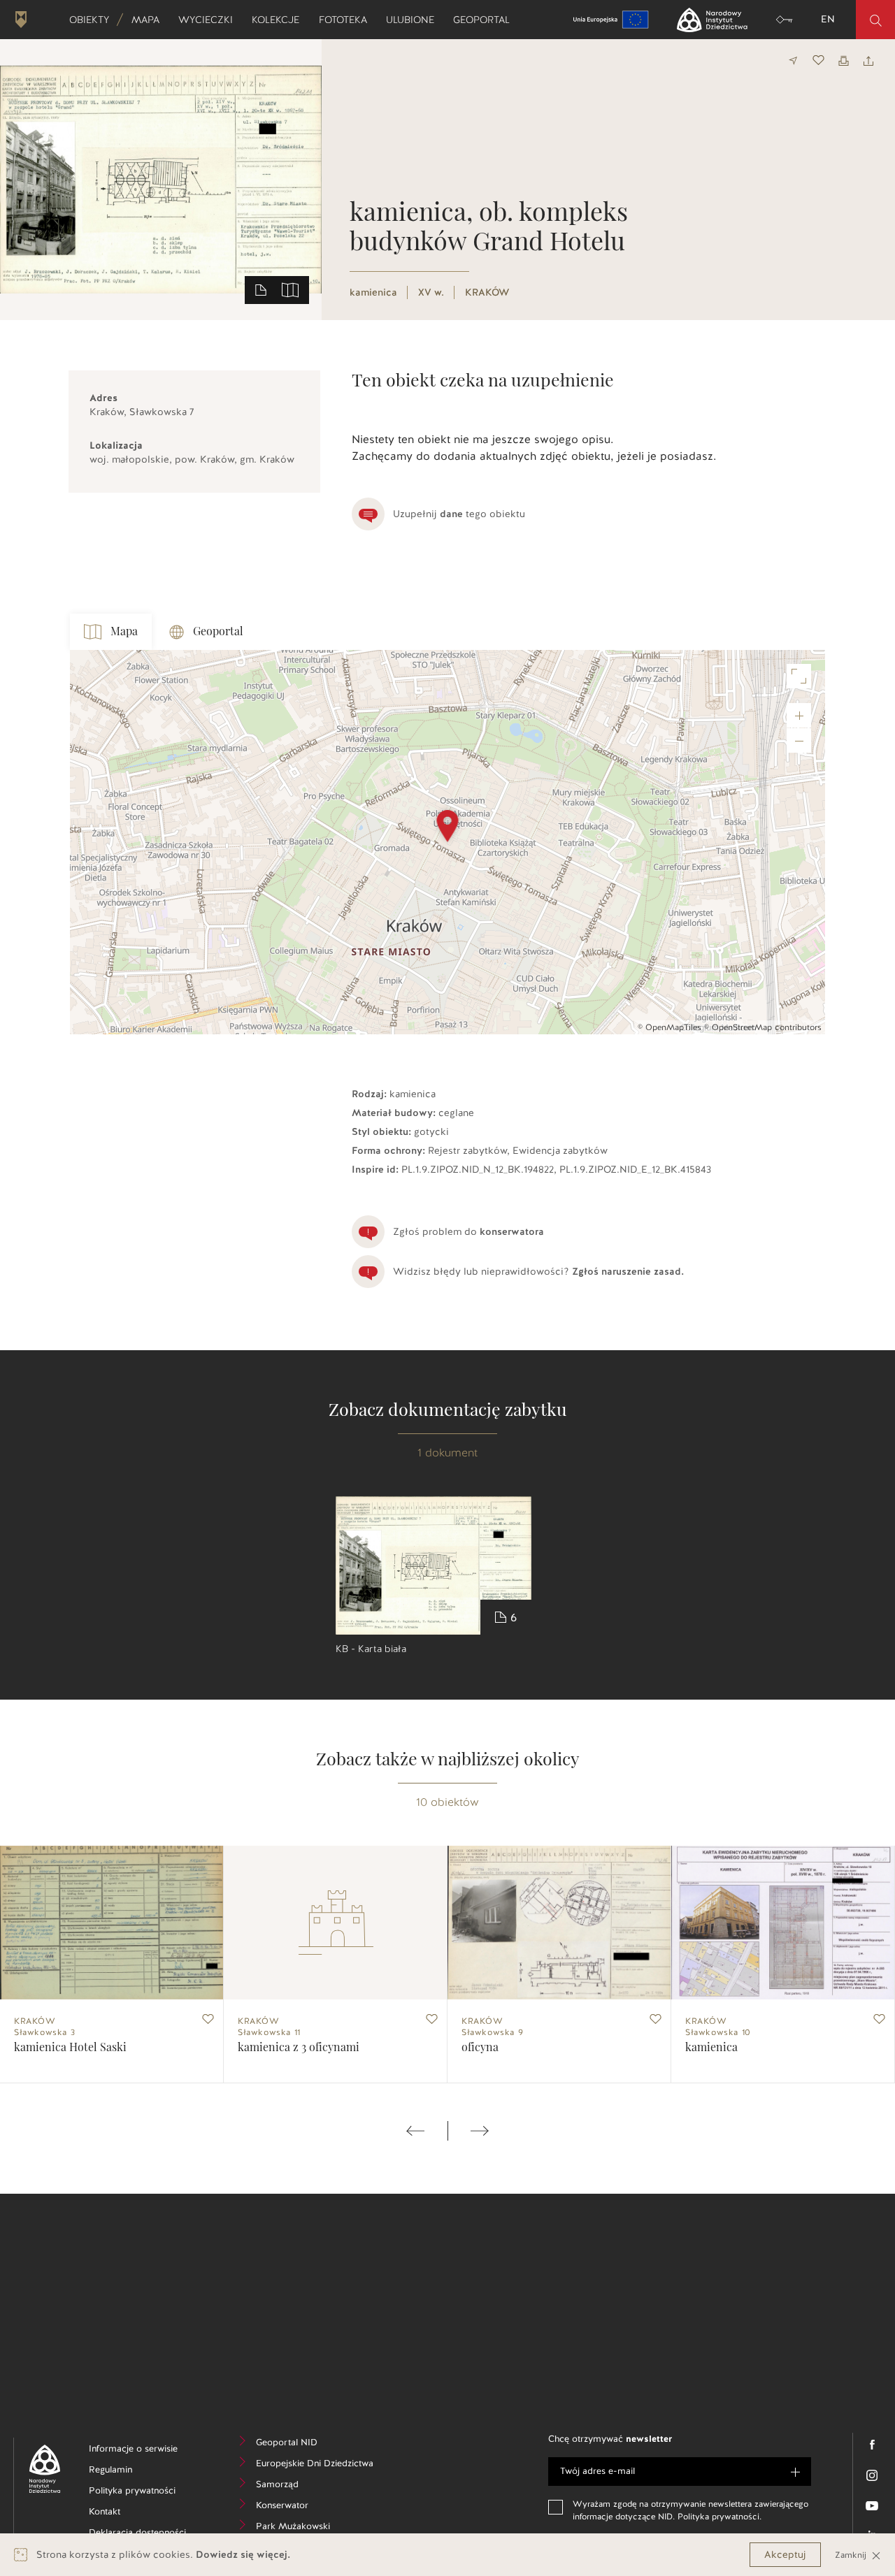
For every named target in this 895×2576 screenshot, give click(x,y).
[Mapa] (290, 289)
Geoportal (486, 20)
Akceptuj (785, 2555)
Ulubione (415, 20)
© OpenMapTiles (670, 1027)
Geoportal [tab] (218, 632)
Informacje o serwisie (145, 2451)
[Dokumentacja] (261, 289)
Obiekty (94, 20)
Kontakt (126, 2513)
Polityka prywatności (145, 2492)
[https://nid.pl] (40, 2469)
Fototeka (348, 20)
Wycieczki (210, 20)
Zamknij (852, 2555)
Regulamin (132, 2472)
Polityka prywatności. (719, 2517)
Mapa (150, 20)
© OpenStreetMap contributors (763, 1027)
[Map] (447, 842)
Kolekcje (280, 20)
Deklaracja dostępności (145, 2534)
